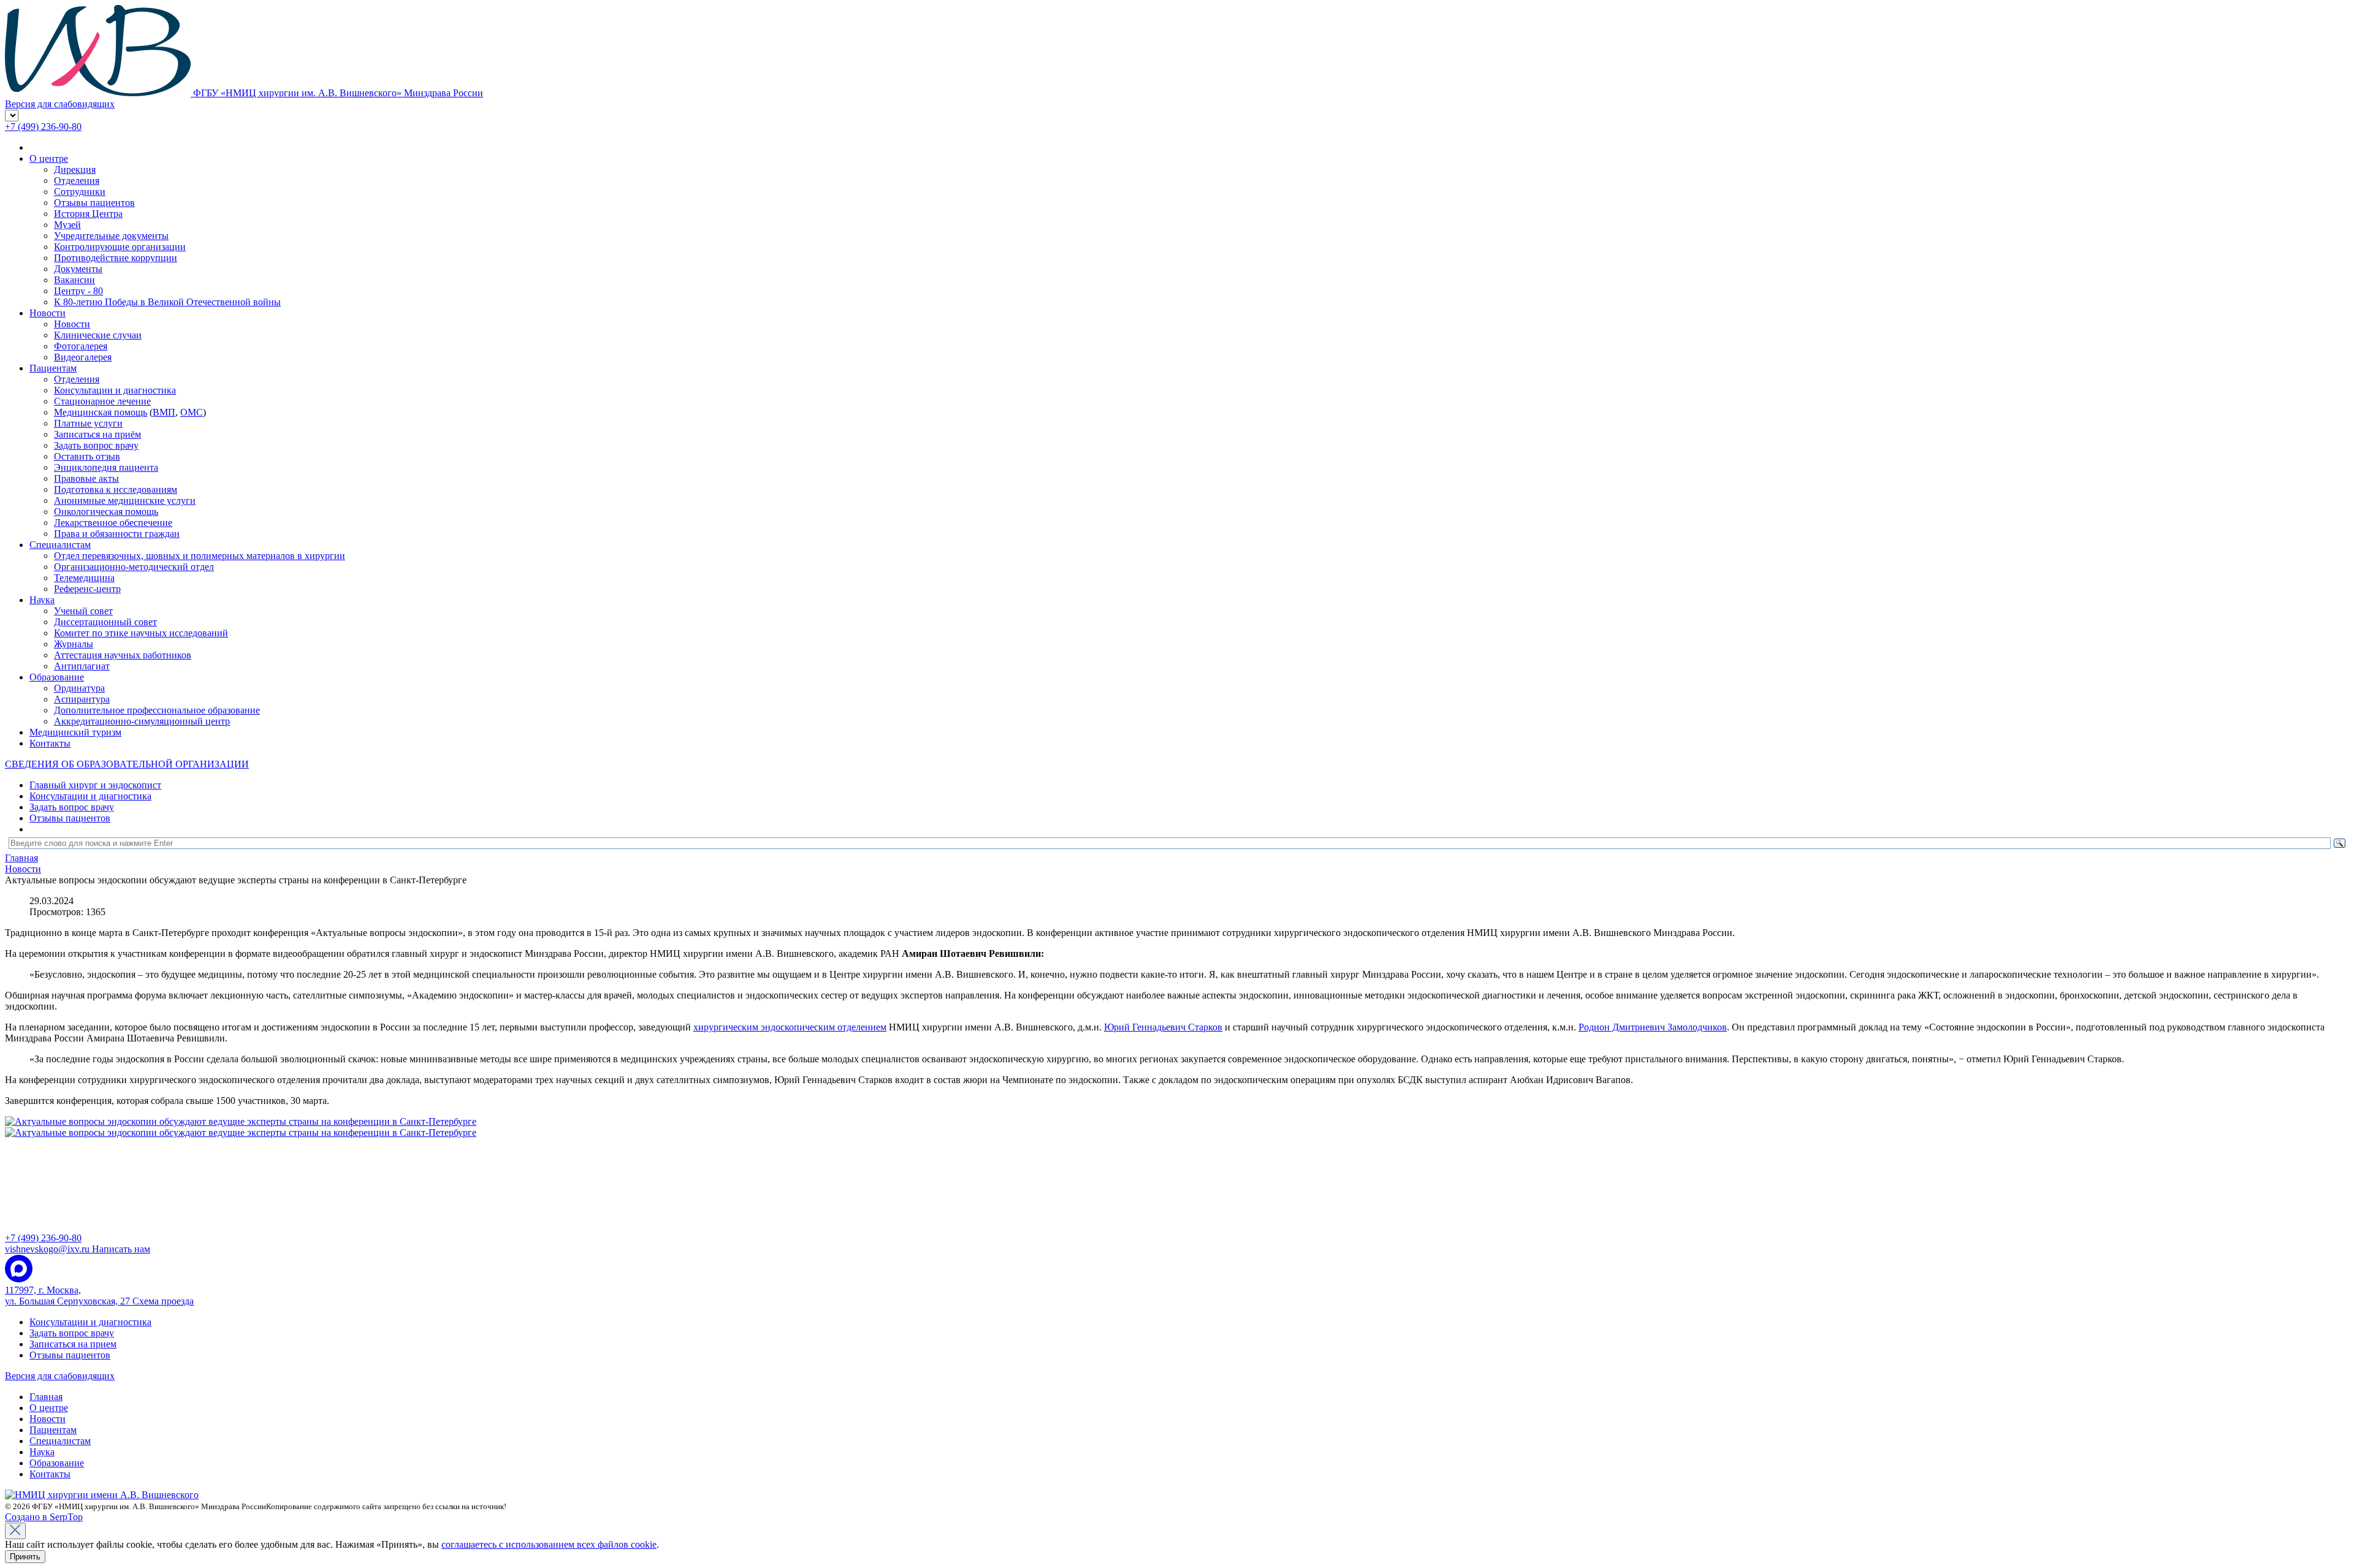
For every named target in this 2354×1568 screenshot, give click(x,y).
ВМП (164, 412)
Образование (57, 677)
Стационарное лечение (102, 401)
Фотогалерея (81, 346)
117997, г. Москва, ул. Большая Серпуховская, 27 (99, 1296)
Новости (48, 313)
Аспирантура (82, 699)
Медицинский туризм (75, 732)
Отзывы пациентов (94, 203)
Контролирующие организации (120, 247)
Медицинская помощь (101, 412)
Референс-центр (87, 589)
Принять (25, 1557)
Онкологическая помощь (106, 512)
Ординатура (79, 688)
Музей (67, 225)
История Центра (88, 214)
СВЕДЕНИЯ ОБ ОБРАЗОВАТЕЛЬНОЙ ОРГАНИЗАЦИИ (127, 764)
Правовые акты (86, 478)
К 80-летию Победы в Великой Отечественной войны (167, 302)
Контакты (50, 743)
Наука (42, 600)
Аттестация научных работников (123, 655)
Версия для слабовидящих (60, 1376)
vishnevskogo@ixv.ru (78, 1249)
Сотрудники (80, 192)
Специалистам (60, 545)
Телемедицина (84, 578)
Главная (46, 1397)
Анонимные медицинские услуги (125, 500)
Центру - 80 (78, 291)
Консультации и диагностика (115, 390)
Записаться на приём (97, 434)
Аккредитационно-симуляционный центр (142, 721)
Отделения (77, 181)
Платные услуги (88, 423)
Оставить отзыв (87, 456)
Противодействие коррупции (116, 258)
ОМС (192, 412)
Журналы (74, 644)
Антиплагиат (82, 666)
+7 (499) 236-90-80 (43, 127)
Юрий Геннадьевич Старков (1163, 1027)
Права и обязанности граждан (117, 534)
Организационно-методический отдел (134, 567)
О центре (49, 158)
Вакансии (74, 280)
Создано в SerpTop (44, 1517)
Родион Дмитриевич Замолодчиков (1653, 1027)
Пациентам (53, 368)
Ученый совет (83, 611)
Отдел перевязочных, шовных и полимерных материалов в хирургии (200, 556)
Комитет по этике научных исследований (141, 633)
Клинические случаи (98, 335)
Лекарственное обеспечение (113, 523)
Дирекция (75, 169)
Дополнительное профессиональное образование (157, 710)
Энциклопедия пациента (106, 467)
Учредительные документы (111, 236)
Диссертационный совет (105, 622)
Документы (78, 269)
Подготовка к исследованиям (116, 489)
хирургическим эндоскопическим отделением (790, 1027)
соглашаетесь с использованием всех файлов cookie (549, 1544)
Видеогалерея (83, 357)
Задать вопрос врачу (96, 445)
